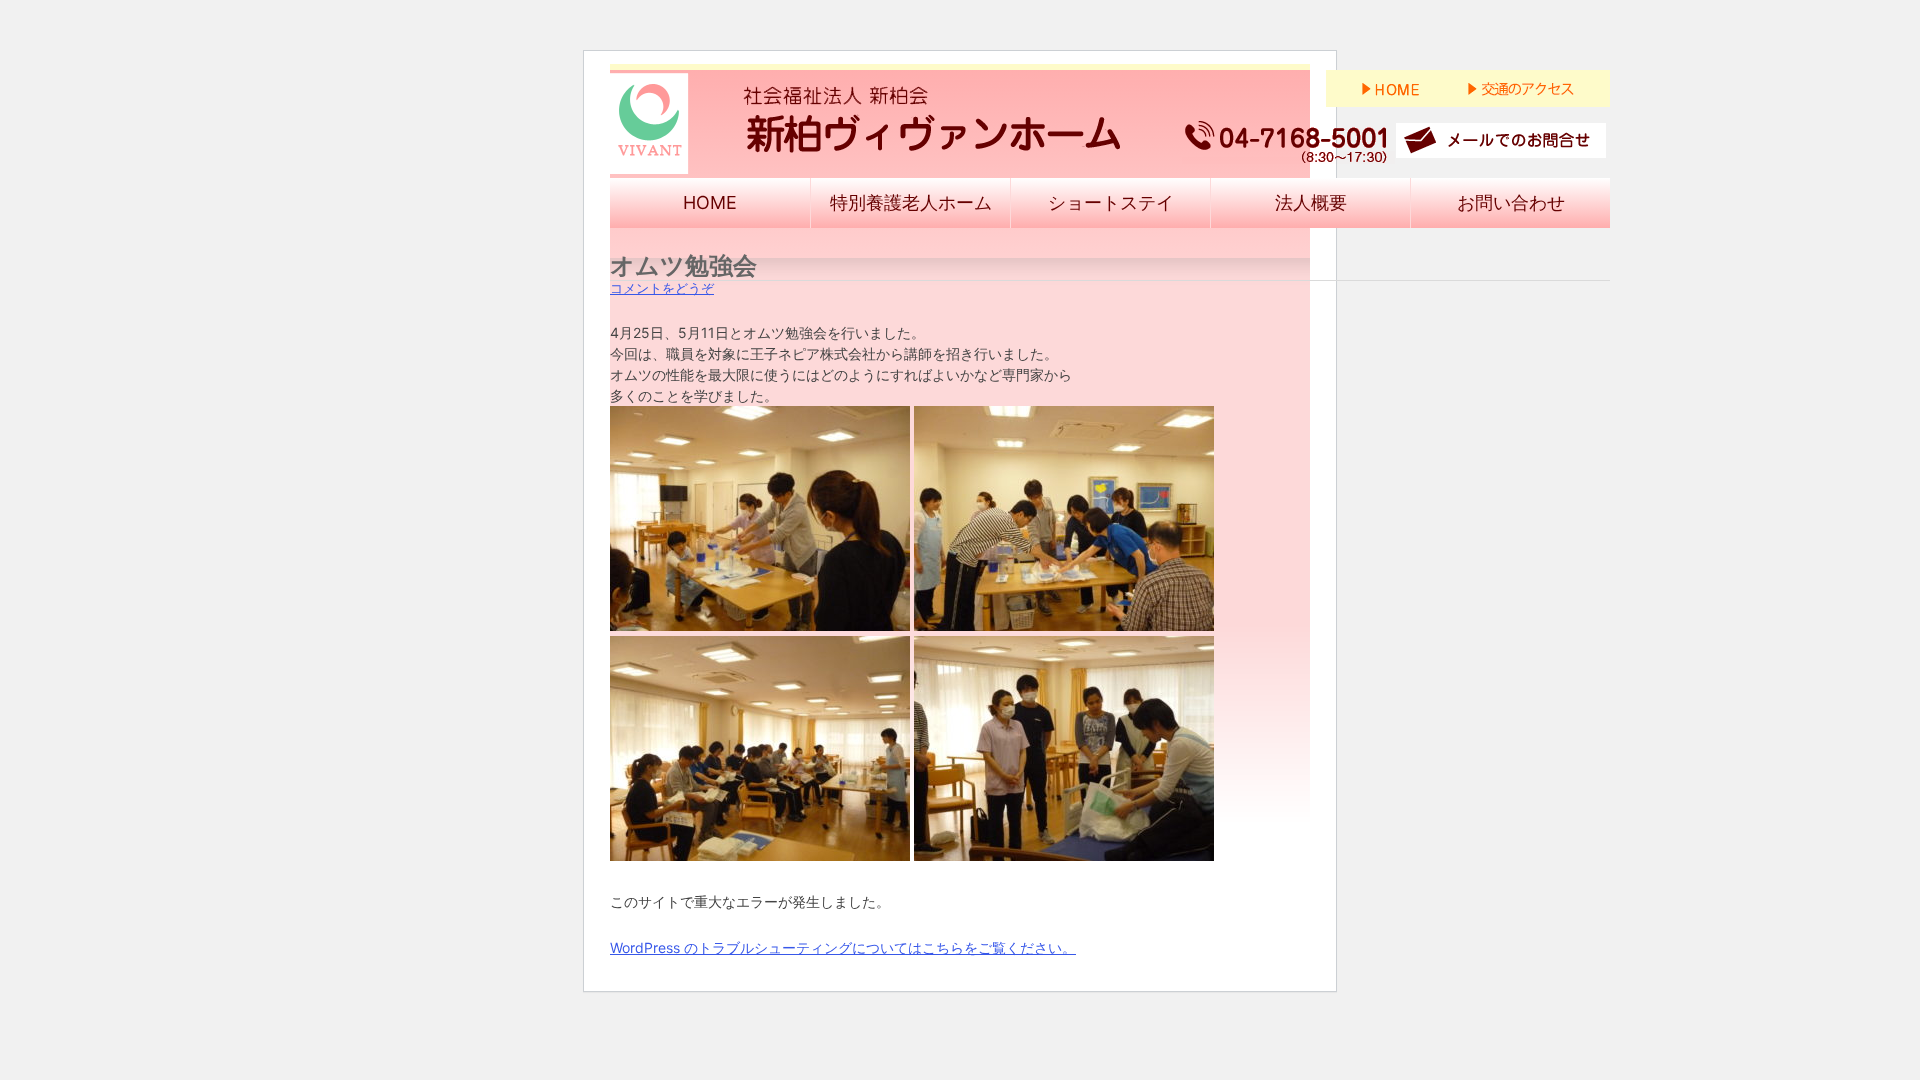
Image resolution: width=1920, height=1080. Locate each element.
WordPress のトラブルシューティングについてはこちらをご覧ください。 (843, 947)
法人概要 (1311, 202)
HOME (710, 202)
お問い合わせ (1511, 202)
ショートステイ (1111, 202)
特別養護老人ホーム (911, 202)
